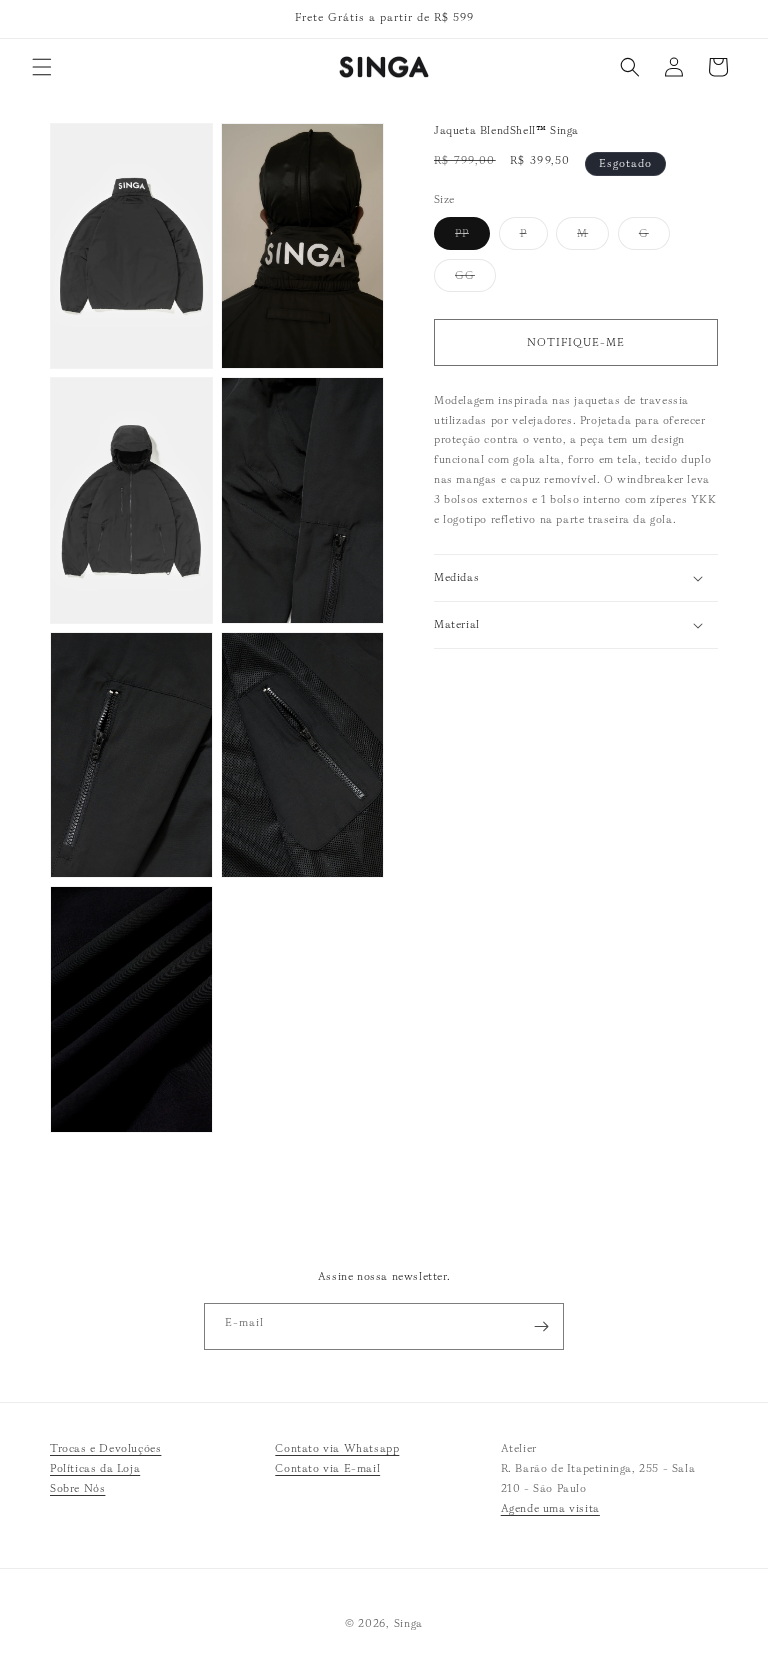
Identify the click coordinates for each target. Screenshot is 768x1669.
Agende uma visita (550, 1508)
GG (475, 279)
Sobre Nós (77, 1488)
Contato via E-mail (327, 1468)
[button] (42, 67)
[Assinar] (541, 1326)
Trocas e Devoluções (105, 1448)
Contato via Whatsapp (337, 1448)
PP (472, 237)
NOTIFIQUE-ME (576, 342)
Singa (409, 1623)
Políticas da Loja (95, 1468)
